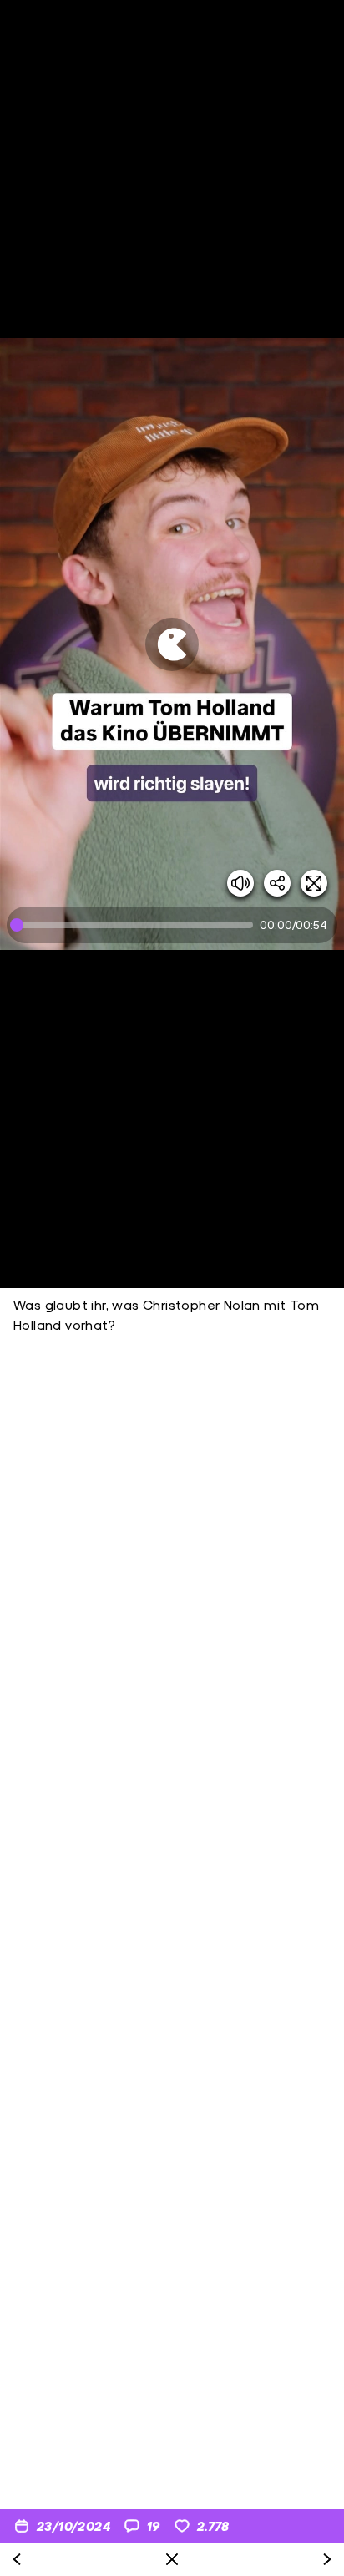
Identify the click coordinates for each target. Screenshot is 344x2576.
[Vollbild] (314, 883)
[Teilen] (277, 883)
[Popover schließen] (172, 2559)
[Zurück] (17, 2559)
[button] (172, 644)
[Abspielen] (172, 644)
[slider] (135, 925)
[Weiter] (327, 2559)
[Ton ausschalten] (240, 883)
